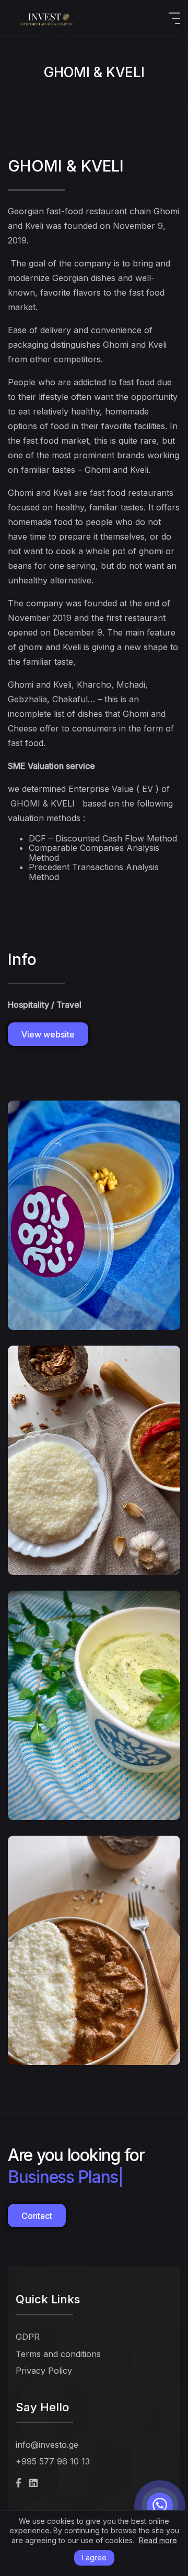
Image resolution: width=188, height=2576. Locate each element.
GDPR (28, 2337)
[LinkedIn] (33, 2483)
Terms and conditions (58, 2354)
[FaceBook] (19, 2483)
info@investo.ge (47, 2445)
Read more (158, 2541)
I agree (94, 2557)
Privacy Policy (44, 2371)
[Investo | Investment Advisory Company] (47, 18)
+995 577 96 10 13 (53, 2461)
